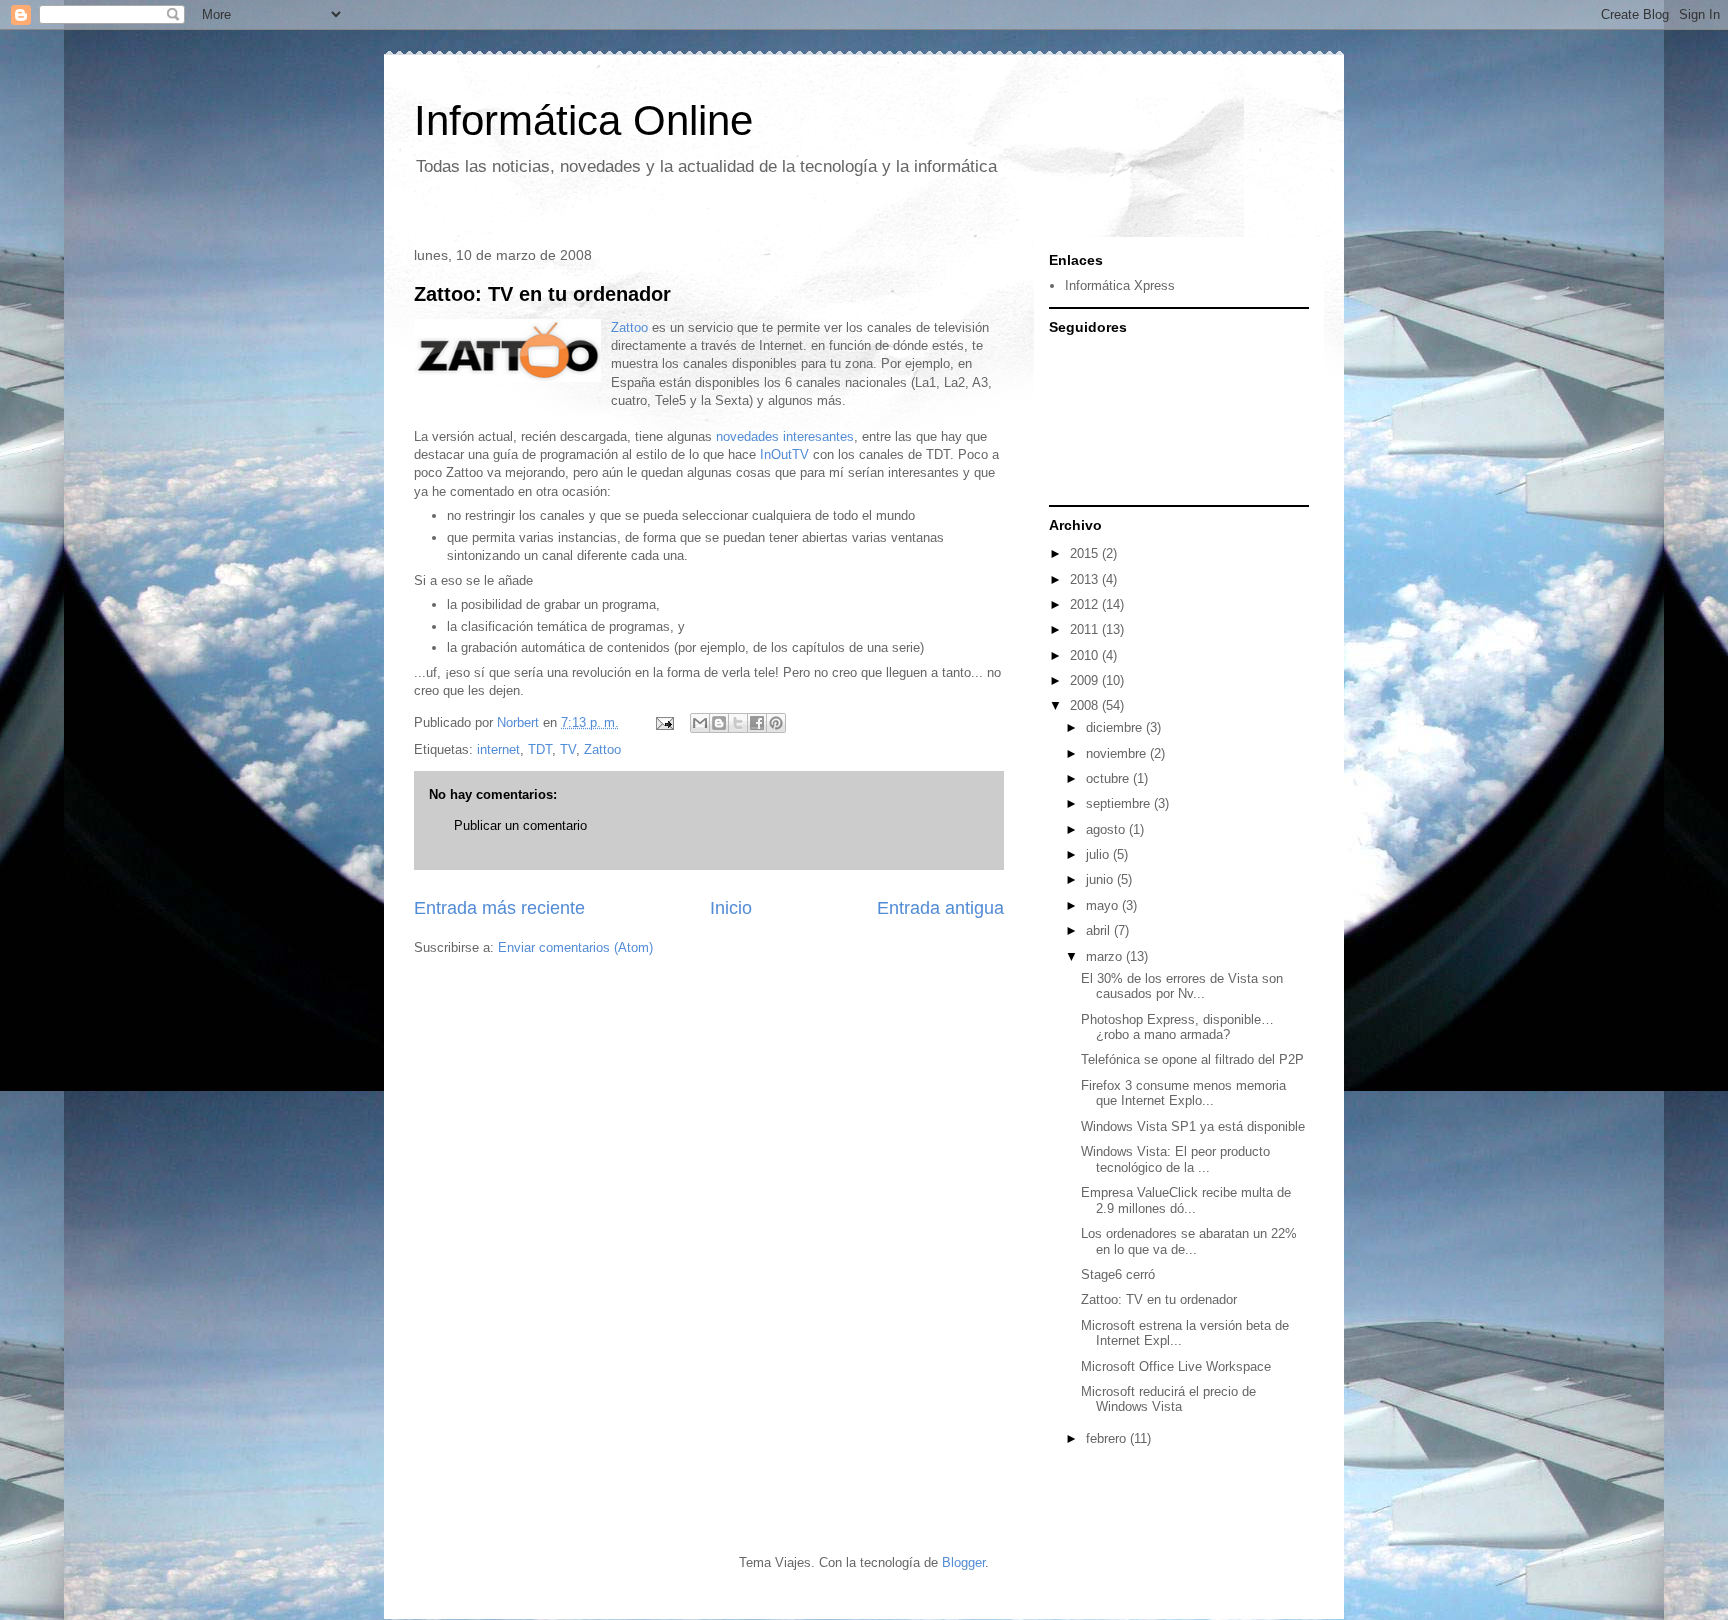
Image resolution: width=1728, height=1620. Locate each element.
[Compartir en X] (738, 723)
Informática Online (583, 120)
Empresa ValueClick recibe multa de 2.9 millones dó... (1186, 1200)
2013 (1086, 579)
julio (1099, 854)
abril (1100, 930)
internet (498, 749)
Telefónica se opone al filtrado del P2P (1192, 1059)
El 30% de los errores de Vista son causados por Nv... (1182, 986)
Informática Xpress (1120, 285)
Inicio (731, 908)
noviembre (1118, 753)
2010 (1086, 655)
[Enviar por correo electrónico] (700, 723)
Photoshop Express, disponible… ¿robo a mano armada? (1177, 1027)
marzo (1106, 956)
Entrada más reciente (499, 908)
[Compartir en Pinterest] (776, 723)
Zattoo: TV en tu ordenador (542, 294)
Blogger (963, 1562)
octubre (1109, 778)
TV (568, 749)
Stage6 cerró (1118, 1274)
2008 (1086, 705)
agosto (1107, 829)
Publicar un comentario (520, 825)
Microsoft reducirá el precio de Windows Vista (1168, 1399)
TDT (540, 749)
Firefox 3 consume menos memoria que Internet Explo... (1183, 1093)
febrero (1108, 1438)
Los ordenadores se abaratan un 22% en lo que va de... (1189, 1241)
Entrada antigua (940, 908)
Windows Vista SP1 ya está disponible (1193, 1126)
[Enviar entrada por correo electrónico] (663, 722)
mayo (1104, 905)
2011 (1086, 629)
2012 (1086, 604)
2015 (1086, 553)
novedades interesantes (785, 436)
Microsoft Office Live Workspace (1176, 1366)
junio (1101, 879)
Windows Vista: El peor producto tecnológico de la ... (1175, 1159)
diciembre (1116, 727)
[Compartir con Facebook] (757, 723)
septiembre (1120, 803)
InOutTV (784, 454)
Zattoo (629, 327)
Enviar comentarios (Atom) (575, 947)
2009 (1086, 680)
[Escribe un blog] (719, 723)
